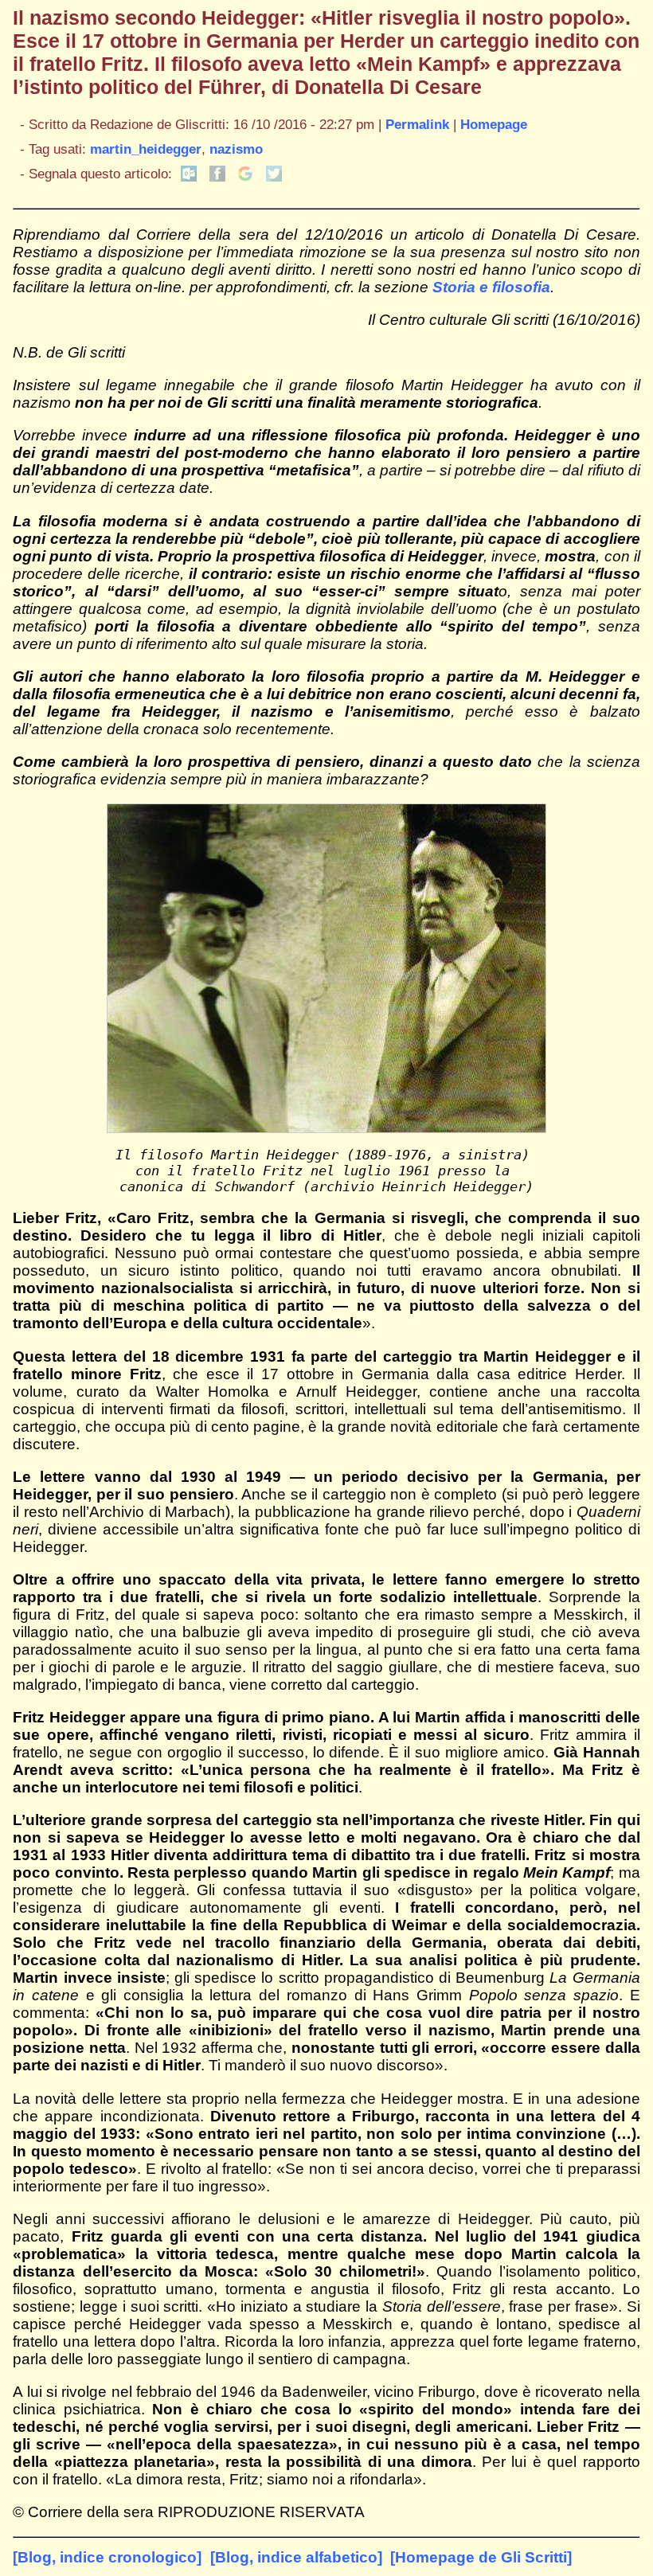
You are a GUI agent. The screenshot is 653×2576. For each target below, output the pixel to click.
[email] (189, 177)
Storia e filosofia (491, 287)
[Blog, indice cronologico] (107, 2557)
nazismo (236, 149)
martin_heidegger (146, 149)
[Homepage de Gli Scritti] (481, 2557)
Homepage (494, 124)
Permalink (417, 124)
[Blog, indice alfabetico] (296, 2557)
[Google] (245, 177)
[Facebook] (217, 177)
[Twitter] (274, 177)
